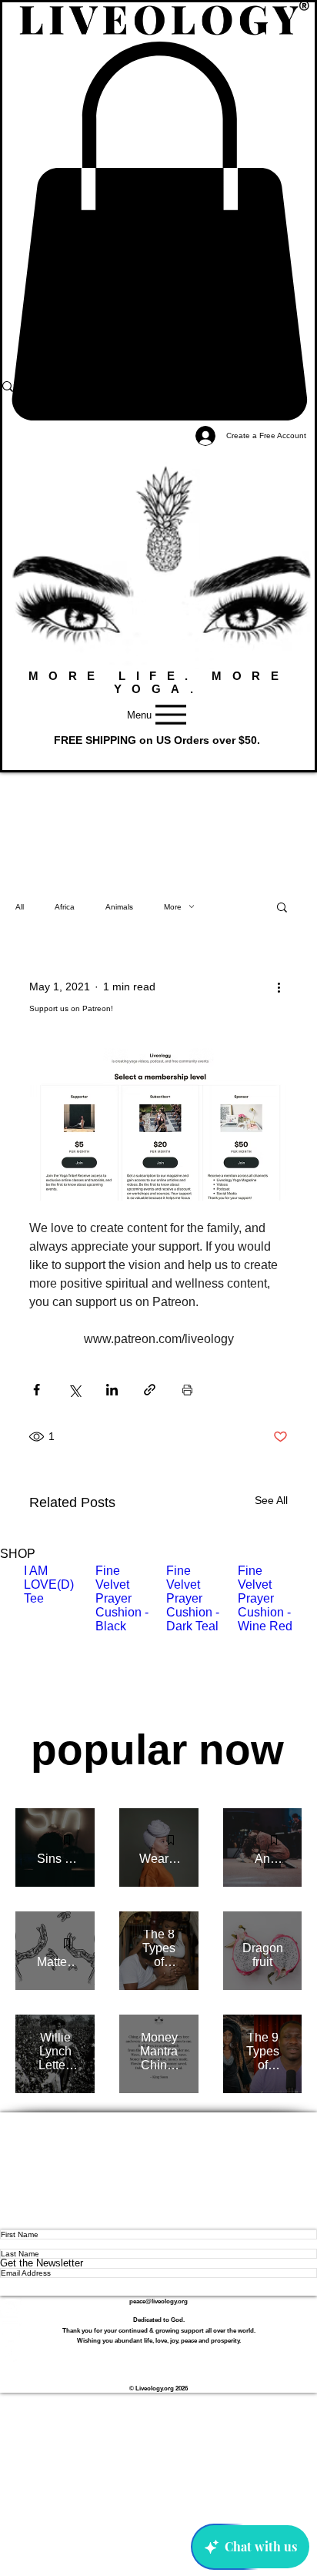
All (20, 907)
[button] (282, 906)
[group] (158, 1640)
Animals (119, 907)
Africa (65, 907)
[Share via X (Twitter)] (74, 1390)
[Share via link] (150, 1390)
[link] (158, 231)
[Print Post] (187, 1390)
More (173, 907)
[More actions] (279, 987)
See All (271, 1500)
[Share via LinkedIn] (112, 1390)
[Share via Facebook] (37, 1390)
